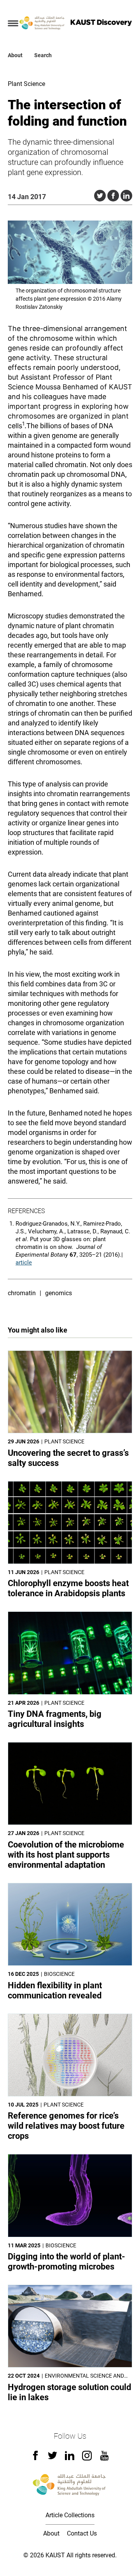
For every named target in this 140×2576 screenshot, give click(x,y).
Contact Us (82, 2533)
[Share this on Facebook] (113, 196)
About (15, 55)
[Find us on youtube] (104, 2458)
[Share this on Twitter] (100, 196)
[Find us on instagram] (87, 2458)
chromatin (22, 1293)
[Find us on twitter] (52, 2458)
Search (43, 55)
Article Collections (70, 2515)
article (24, 1263)
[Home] (42, 23)
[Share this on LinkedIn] (126, 196)
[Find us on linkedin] (70, 2458)
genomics (59, 1293)
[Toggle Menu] (13, 23)
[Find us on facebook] (35, 2458)
